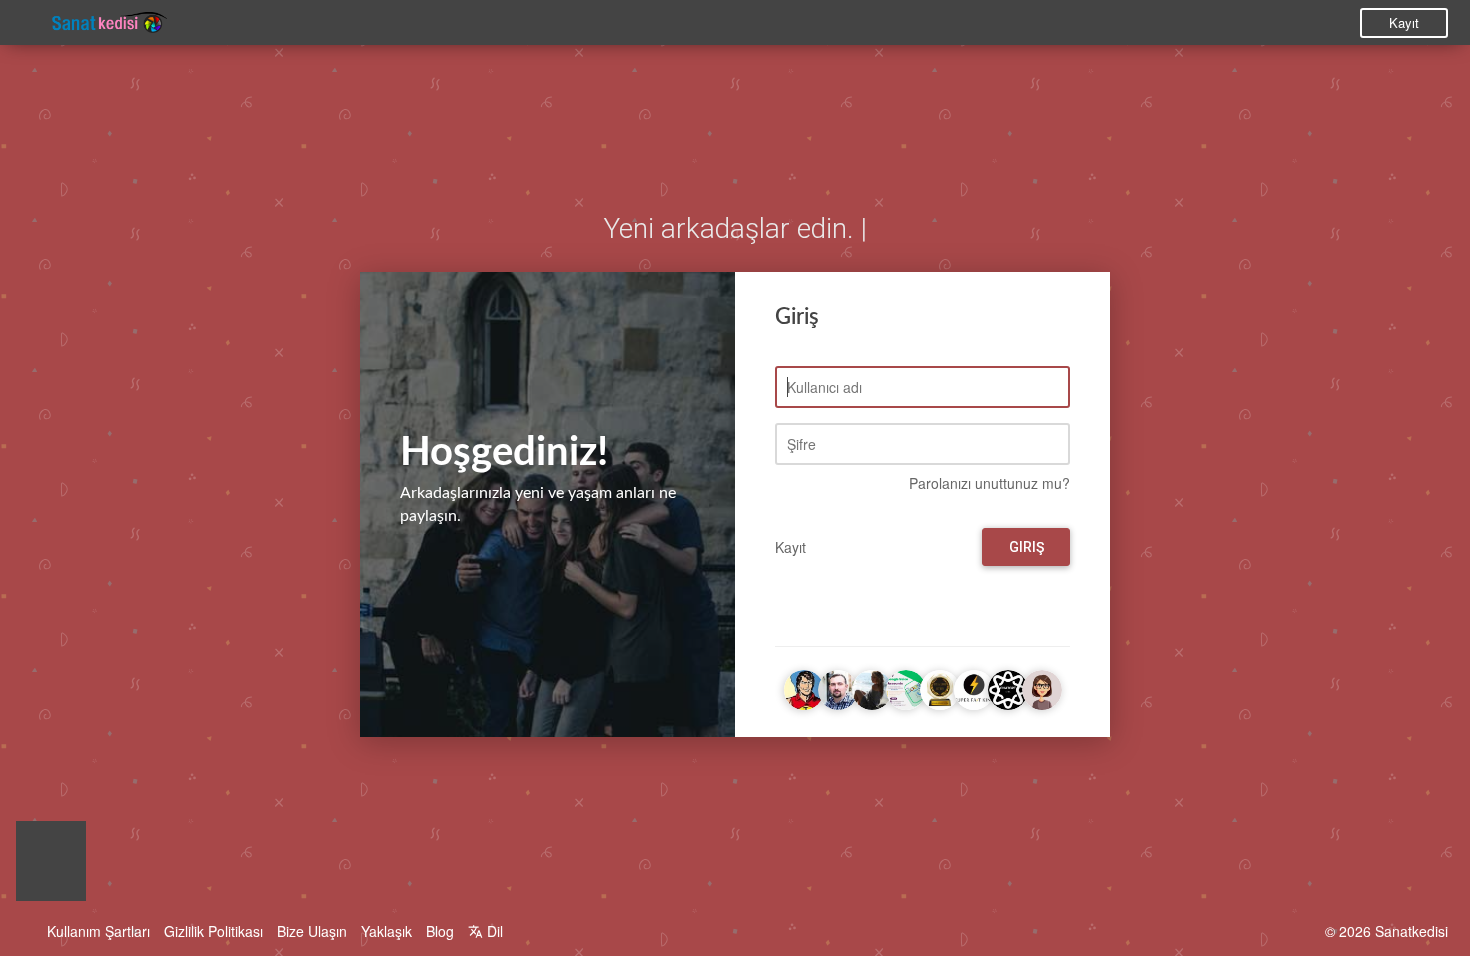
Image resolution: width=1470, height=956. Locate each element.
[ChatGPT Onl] (1008, 687)
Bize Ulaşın (312, 931)
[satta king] (974, 687)
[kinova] (804, 687)
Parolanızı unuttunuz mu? (989, 483)
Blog (440, 931)
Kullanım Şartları (98, 931)
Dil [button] (493, 931)
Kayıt (1404, 22)
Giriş (1026, 547)
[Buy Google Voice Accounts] (906, 687)
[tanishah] (1042, 687)
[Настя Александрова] (872, 687)
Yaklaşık (386, 931)
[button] (51, 866)
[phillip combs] (838, 687)
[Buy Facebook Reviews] (940, 687)
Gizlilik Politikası (213, 931)
